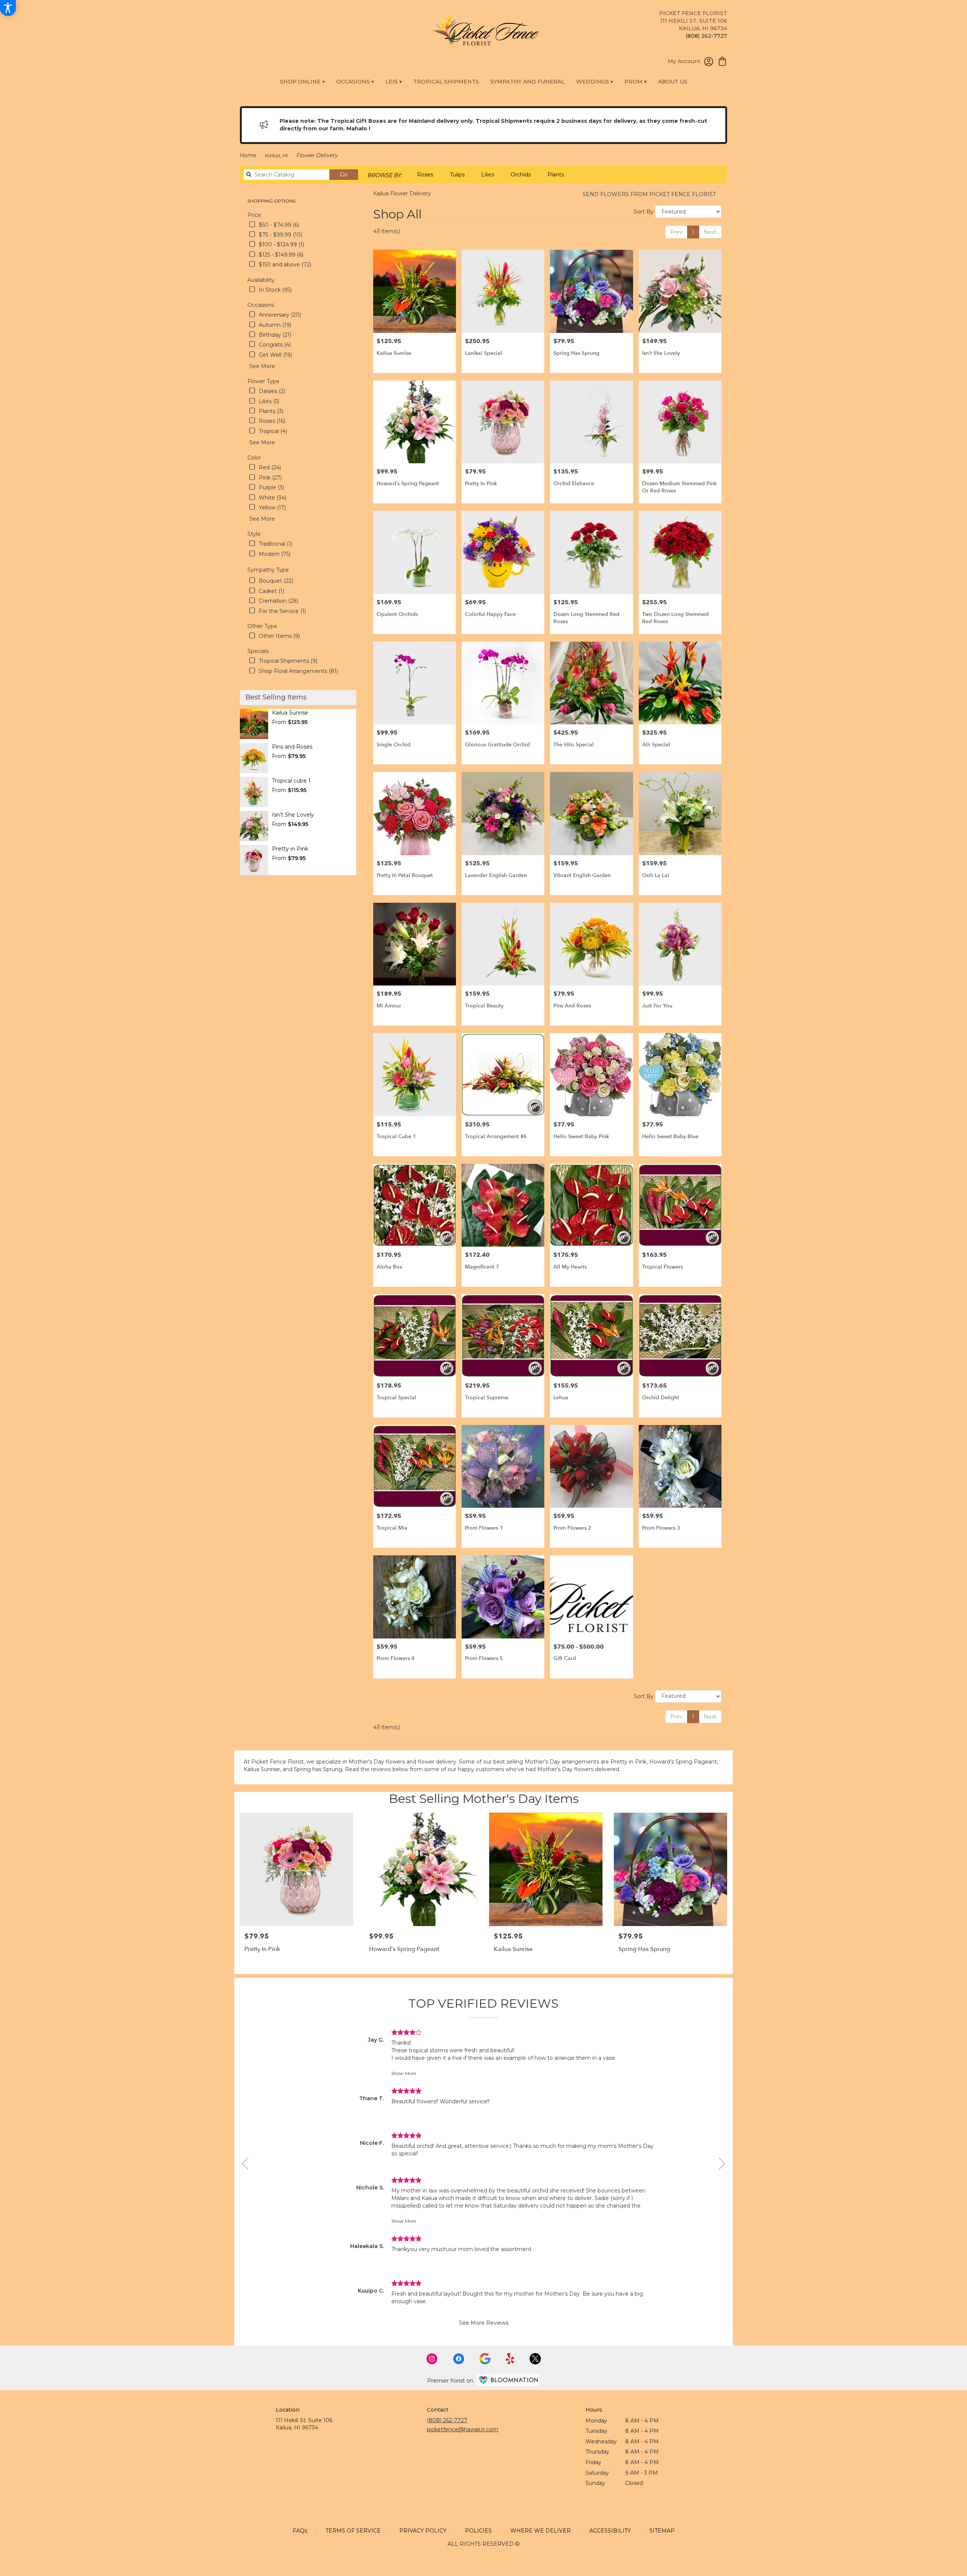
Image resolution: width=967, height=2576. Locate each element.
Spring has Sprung (318, 1769)
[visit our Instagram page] (432, 2359)
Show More (404, 2073)
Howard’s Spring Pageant (683, 1762)
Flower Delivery (317, 155)
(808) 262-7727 (706, 36)
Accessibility (610, 2531)
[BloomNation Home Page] (508, 2380)
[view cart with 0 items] (722, 61)
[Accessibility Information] (8, 8)
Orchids (521, 175)
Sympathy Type (268, 570)
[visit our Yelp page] (510, 2359)
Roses (425, 175)
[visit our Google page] (485, 2359)
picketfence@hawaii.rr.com (463, 2429)
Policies (478, 2531)
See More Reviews (484, 2323)
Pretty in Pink (629, 1762)
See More (262, 366)
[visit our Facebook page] (459, 2359)
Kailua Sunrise (262, 1769)
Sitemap (662, 2531)
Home (248, 155)
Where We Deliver (541, 2531)
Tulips (457, 175)
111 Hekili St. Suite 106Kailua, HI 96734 (304, 2424)
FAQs (300, 2531)
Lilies (488, 175)
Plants (556, 175)
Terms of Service (353, 2531)
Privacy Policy (423, 2531)
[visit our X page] (535, 2359)
